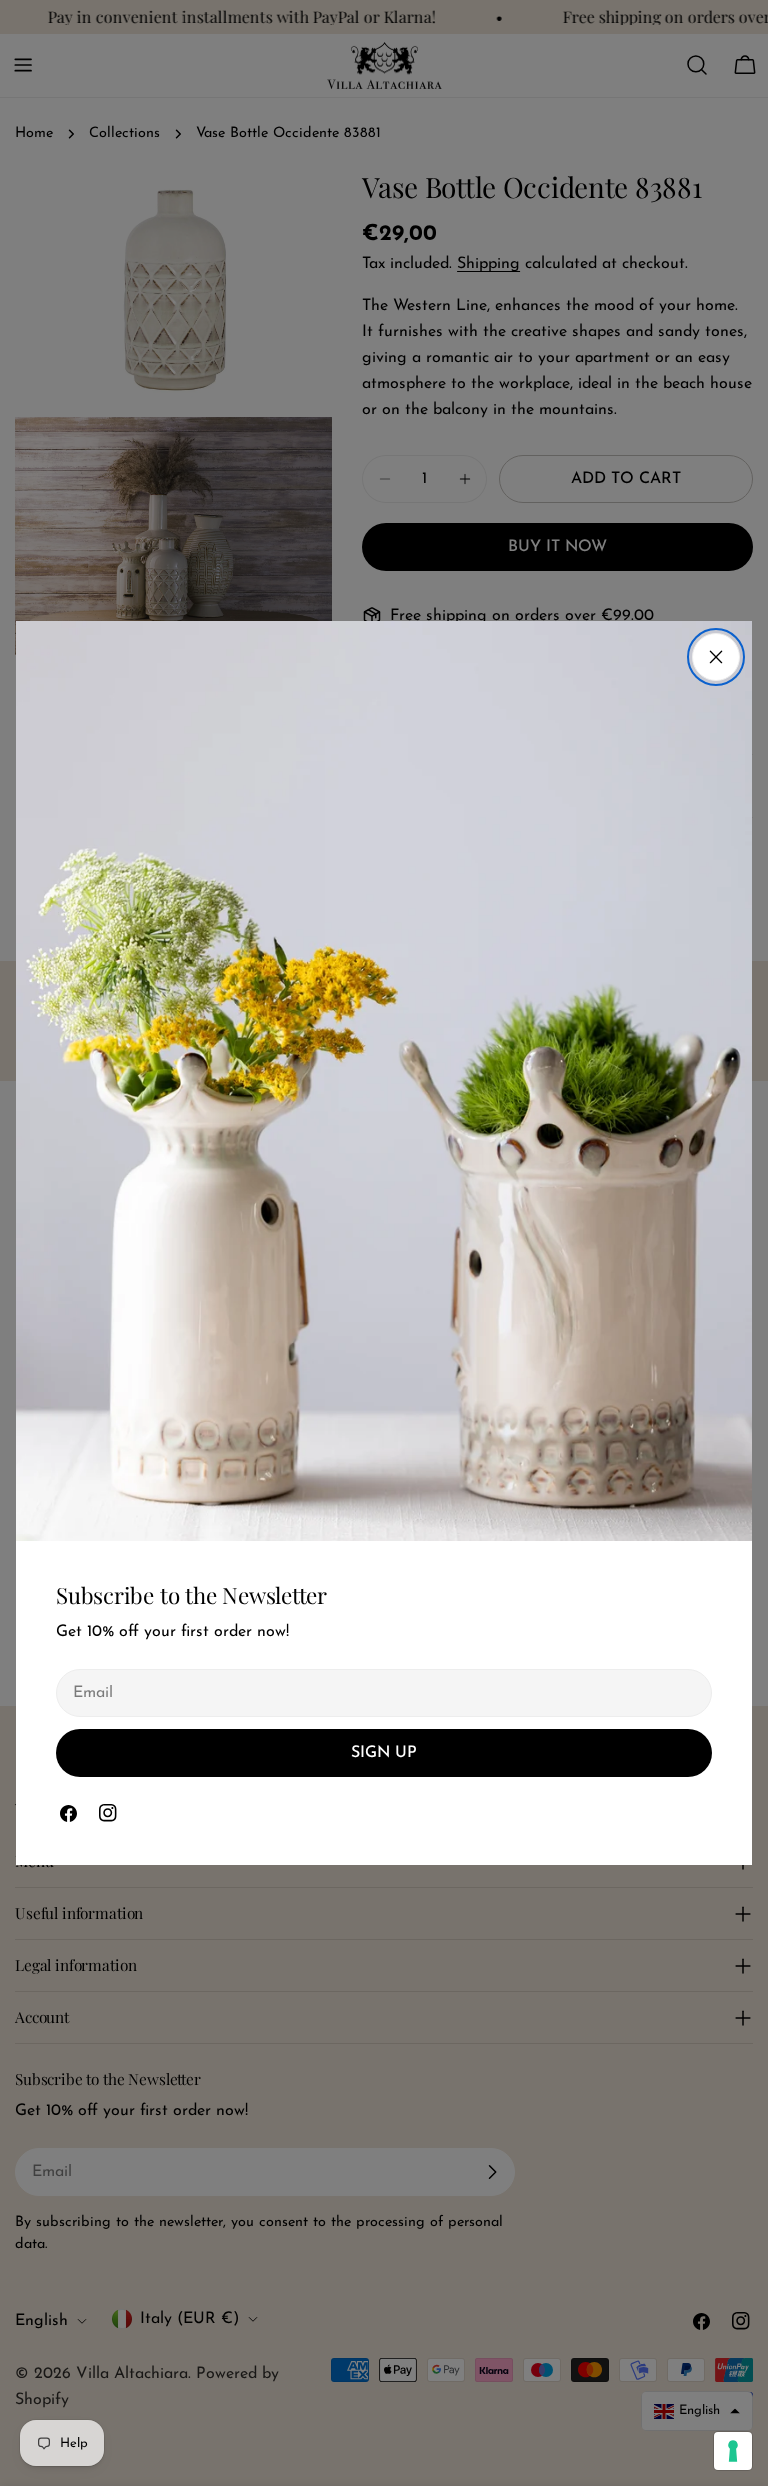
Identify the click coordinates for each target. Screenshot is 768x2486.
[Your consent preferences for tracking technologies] (733, 2451)
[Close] (716, 657)
